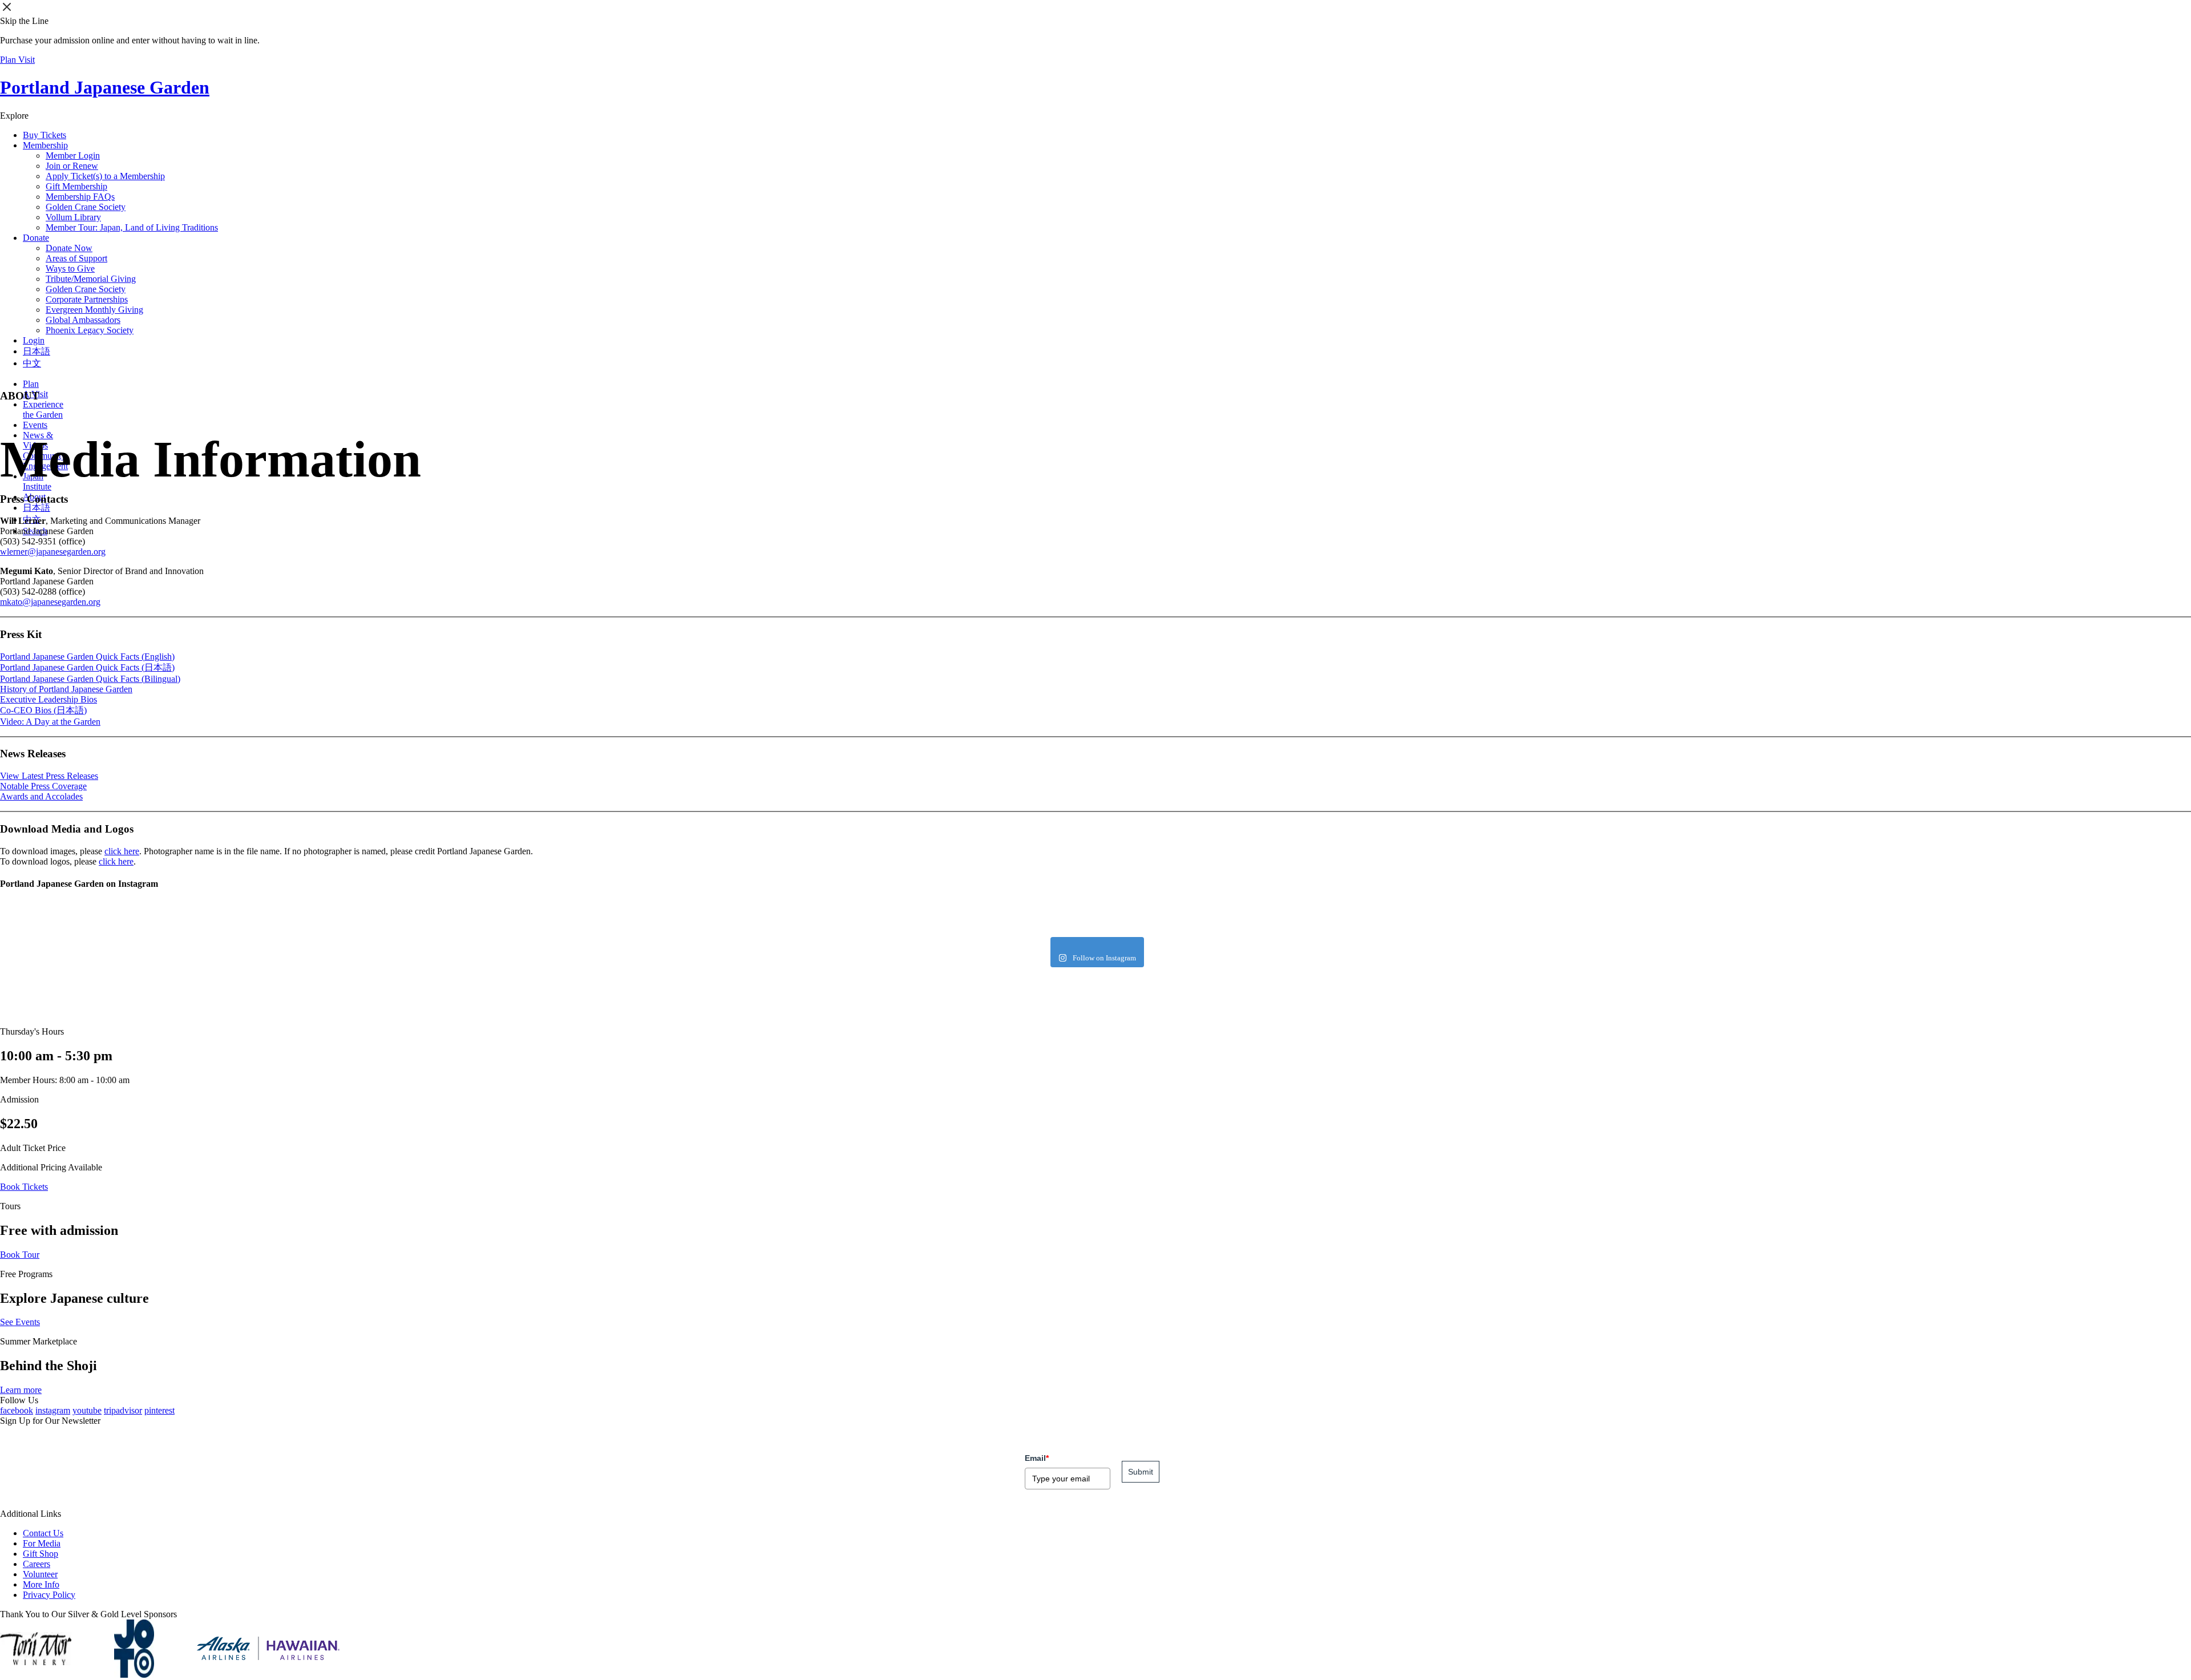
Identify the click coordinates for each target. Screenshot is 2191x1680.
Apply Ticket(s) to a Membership (105, 176)
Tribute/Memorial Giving (91, 279)
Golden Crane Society (86, 207)
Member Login (73, 156)
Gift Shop (41, 1554)
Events (35, 425)
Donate (36, 238)
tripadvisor (123, 1410)
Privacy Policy (49, 1595)
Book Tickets (24, 1187)
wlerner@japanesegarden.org (53, 552)
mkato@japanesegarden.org (50, 602)
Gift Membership (76, 186)
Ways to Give (70, 268)
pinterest (159, 1410)
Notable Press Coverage (43, 786)
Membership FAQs (80, 197)
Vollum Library (73, 217)
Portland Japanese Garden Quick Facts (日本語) (87, 667)
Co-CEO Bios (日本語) (43, 710)
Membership (45, 145)
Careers (37, 1564)
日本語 (37, 351)
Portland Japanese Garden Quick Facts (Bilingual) (90, 679)
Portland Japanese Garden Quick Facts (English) (87, 657)
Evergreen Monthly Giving (94, 310)
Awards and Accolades (41, 796)
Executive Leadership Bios (48, 699)
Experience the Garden (43, 409)
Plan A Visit (35, 389)
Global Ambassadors (83, 320)
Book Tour (20, 1255)
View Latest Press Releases (49, 776)
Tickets (45, 135)
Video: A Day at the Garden (50, 722)
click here (122, 851)
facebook (17, 1410)
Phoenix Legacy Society (90, 330)
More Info (41, 1584)
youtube (87, 1410)
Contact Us (43, 1533)
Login (34, 340)
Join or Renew (72, 166)
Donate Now (69, 248)
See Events (20, 1322)
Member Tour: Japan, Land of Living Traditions (132, 227)
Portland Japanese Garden (105, 87)
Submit (1141, 1472)
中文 (32, 363)
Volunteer (40, 1574)
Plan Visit (17, 60)
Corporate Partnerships (87, 299)
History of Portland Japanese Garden (66, 689)
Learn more (21, 1390)
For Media (42, 1543)
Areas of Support (76, 258)
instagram (53, 1410)
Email (1037, 1458)
